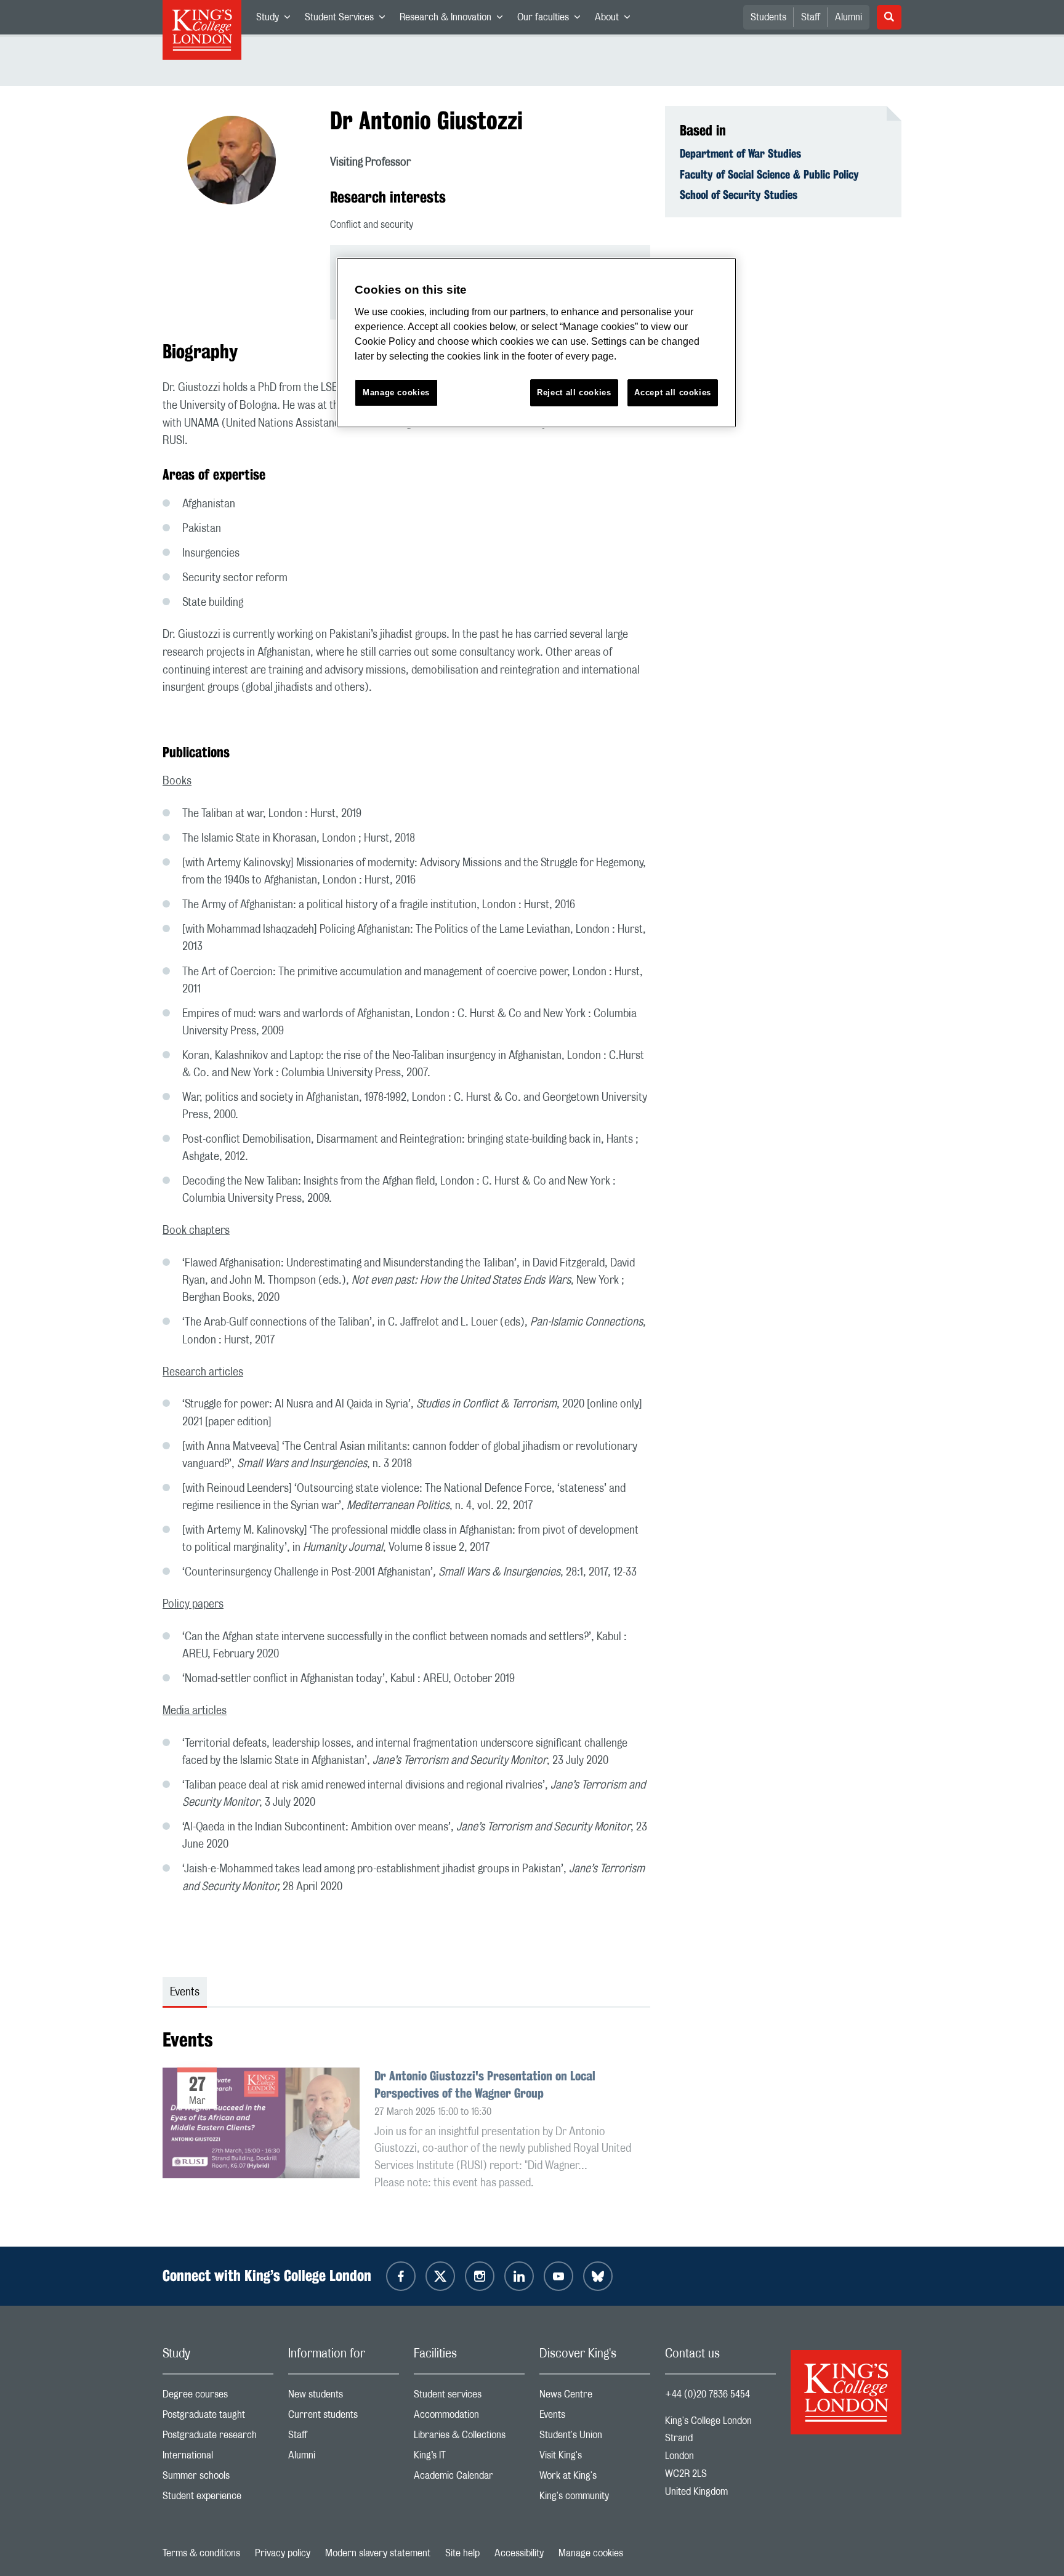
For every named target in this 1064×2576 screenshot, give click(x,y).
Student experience (218, 2499)
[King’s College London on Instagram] (480, 2276)
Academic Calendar (469, 2478)
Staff (811, 17)
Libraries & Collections (469, 2438)
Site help (462, 2553)
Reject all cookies (574, 392)
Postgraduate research (218, 2438)
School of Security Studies (739, 195)
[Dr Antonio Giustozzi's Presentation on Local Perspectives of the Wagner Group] (261, 2147)
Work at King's (595, 2478)
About (616, 20)
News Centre (595, 2397)
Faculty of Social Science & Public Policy (769, 174)
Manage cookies (591, 2553)
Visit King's (595, 2458)
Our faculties (552, 20)
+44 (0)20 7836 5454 (707, 2394)
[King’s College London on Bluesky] (598, 2276)
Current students (344, 2417)
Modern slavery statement (378, 2553)
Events (595, 2417)
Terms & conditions (201, 2553)
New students (344, 2397)
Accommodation (469, 2417)
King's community (595, 2499)
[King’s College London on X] (440, 2276)
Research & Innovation (455, 20)
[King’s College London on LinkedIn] (519, 2276)
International (218, 2458)
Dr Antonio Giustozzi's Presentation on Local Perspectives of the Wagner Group (485, 2084)
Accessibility (519, 2553)
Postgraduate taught (218, 2417)
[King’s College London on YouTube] (558, 2276)
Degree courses (218, 2397)
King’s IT (469, 2458)
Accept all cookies (673, 392)
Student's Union (595, 2438)
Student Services (349, 20)
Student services (469, 2397)
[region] (536, 343)
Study (277, 20)
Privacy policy (283, 2553)
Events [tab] (185, 1992)
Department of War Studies (740, 153)
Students (768, 17)
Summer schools (218, 2478)
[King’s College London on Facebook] (401, 2276)
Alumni (848, 17)
